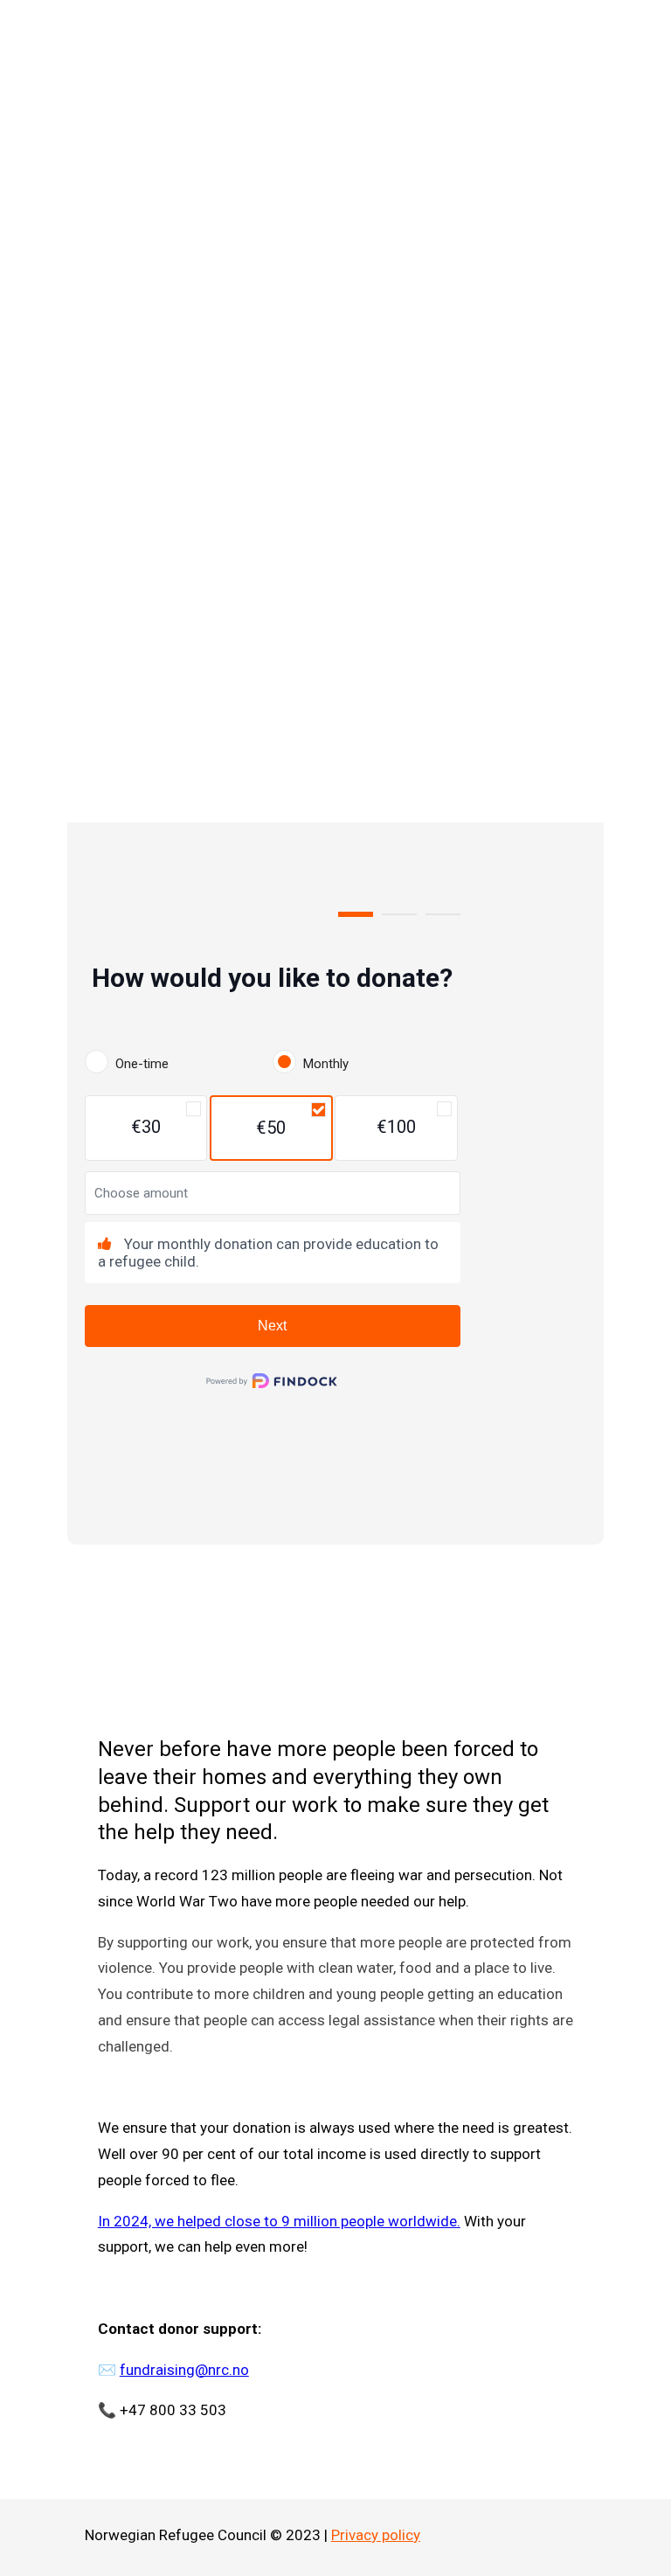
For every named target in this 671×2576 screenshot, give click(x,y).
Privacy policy (376, 2535)
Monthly (326, 1064)
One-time (142, 1064)
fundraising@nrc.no (184, 2370)
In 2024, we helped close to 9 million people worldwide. (279, 2221)
